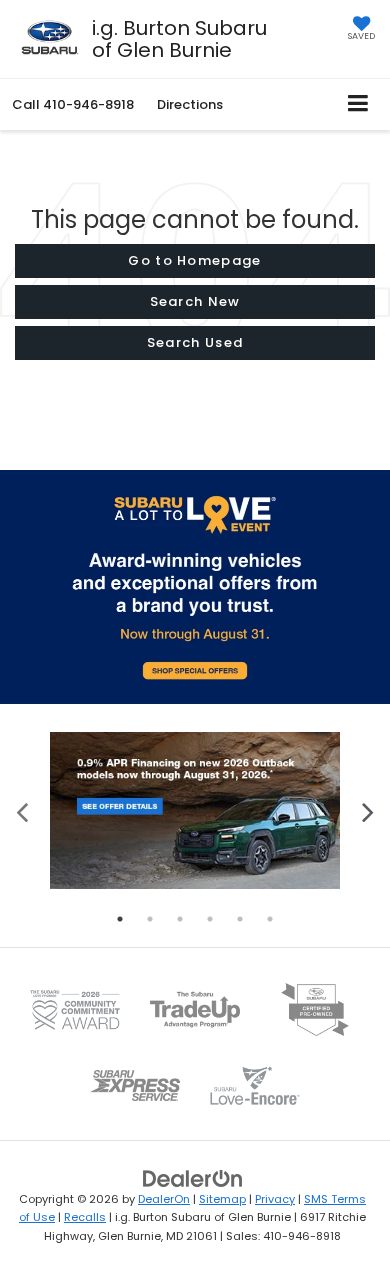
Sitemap (222, 1199)
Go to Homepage (194, 260)
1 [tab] (120, 919)
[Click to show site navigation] (358, 104)
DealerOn (164, 1199)
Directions (190, 104)
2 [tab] (150, 919)
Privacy (275, 1199)
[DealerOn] (193, 1177)
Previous (22, 810)
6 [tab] (270, 919)
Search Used (195, 342)
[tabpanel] (195, 810)
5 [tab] (240, 919)
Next (367, 810)
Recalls (85, 1217)
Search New (195, 301)
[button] (73, 104)
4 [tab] (210, 919)
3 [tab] (180, 919)
